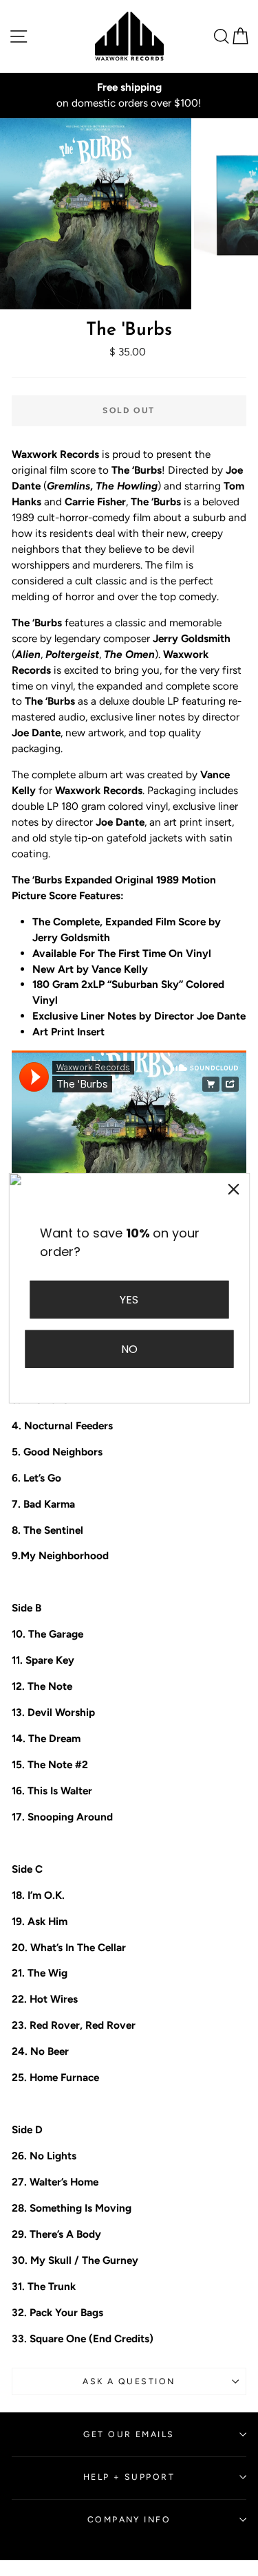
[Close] (233, 1189)
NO (129, 1349)
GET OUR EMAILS (129, 2434)
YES (129, 1299)
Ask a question (129, 2381)
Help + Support (129, 2477)
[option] (129, 96)
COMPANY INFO (129, 2519)
